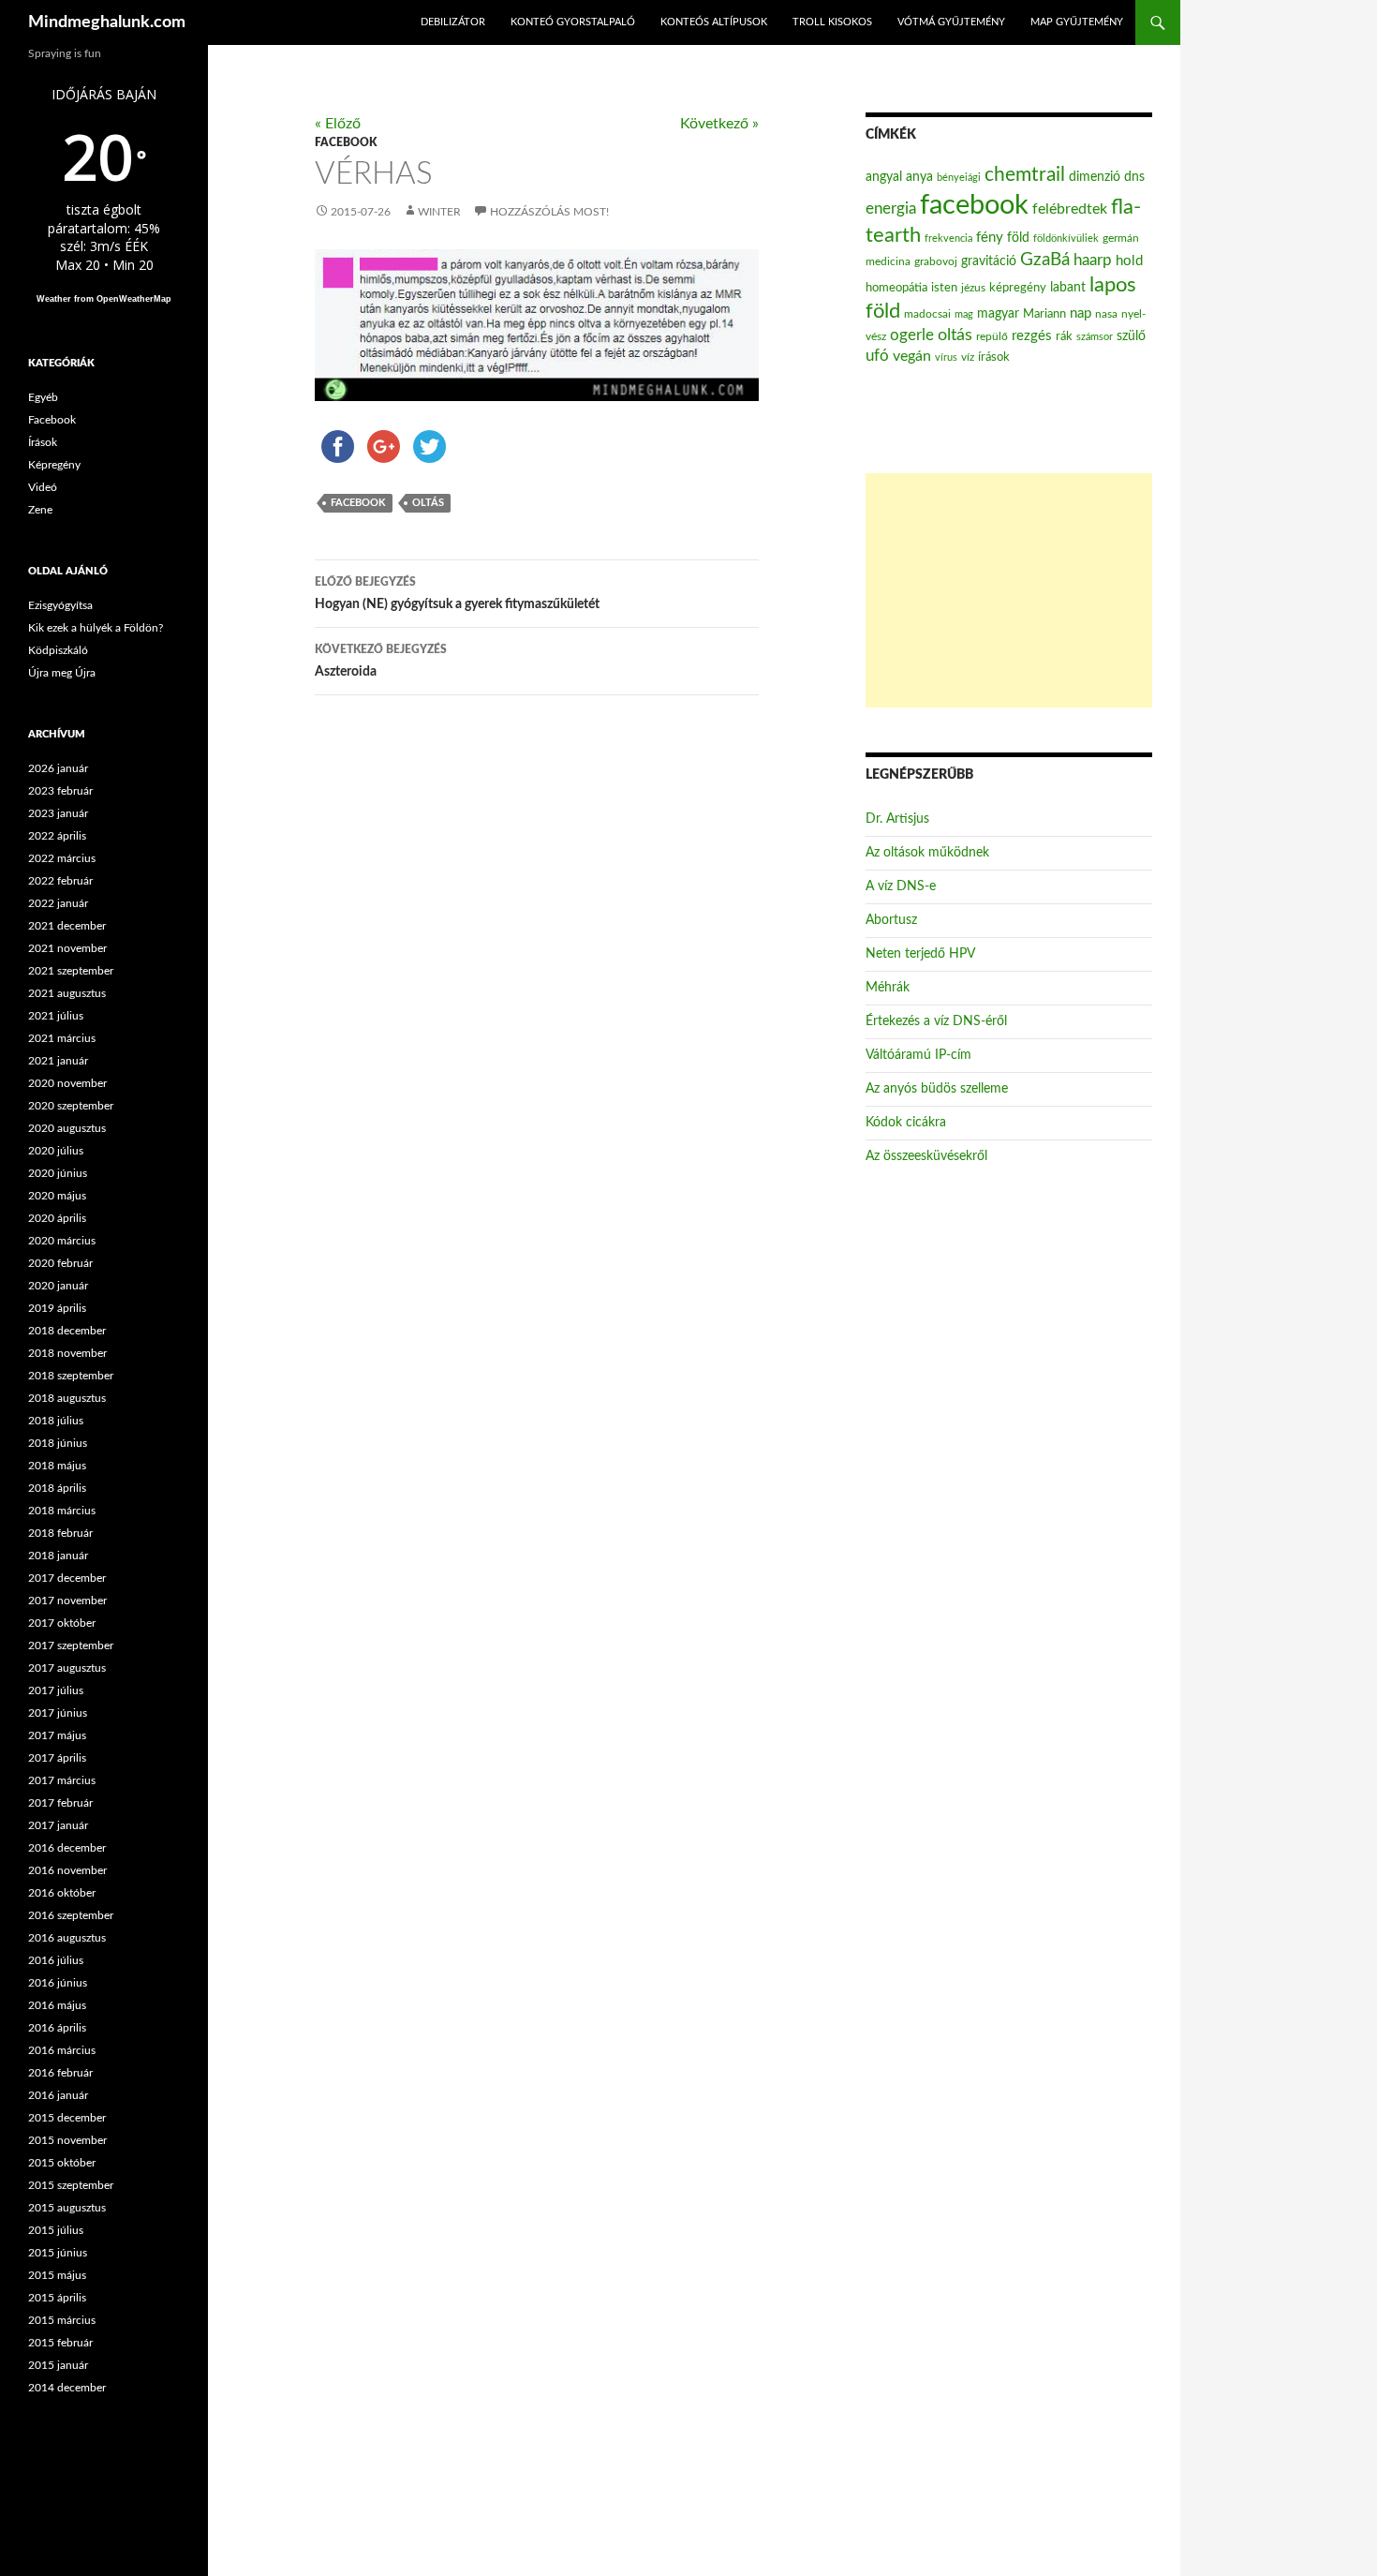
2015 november (67, 2140)
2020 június (58, 1173)
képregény (1018, 288)
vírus (946, 357)
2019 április (57, 1308)
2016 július (56, 1960)
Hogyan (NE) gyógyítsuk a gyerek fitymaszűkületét (457, 594)
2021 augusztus (67, 993)
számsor (1095, 337)
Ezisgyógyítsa (60, 605)
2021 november (67, 948)
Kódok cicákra (906, 1123)
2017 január (58, 1825)
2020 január (58, 1286)
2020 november (67, 1083)
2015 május (57, 2275)
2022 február (60, 881)
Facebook (346, 142)
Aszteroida (381, 661)
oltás (428, 503)
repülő (992, 336)
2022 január (58, 903)
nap (1081, 313)
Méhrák (888, 988)
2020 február (60, 1263)
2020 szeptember (71, 1106)
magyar (998, 314)
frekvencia (948, 238)
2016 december (67, 1848)
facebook (358, 503)
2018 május (57, 1466)
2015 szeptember (71, 2185)
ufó (877, 356)
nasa (1106, 314)
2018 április (57, 1488)
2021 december (67, 926)
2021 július (56, 1016)
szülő (1131, 336)
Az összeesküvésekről (926, 1156)
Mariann (1044, 314)
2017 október (62, 1623)
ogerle (912, 335)
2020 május (57, 1196)
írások (994, 357)
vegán (912, 356)
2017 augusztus (67, 1668)
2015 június (58, 2253)
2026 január (58, 768)
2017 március (62, 1780)
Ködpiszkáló (58, 650)
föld (1018, 238)
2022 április (57, 836)
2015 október (62, 2163)
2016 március (62, 2050)
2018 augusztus (67, 1398)
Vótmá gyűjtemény (951, 22)
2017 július (56, 1690)
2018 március (62, 1511)
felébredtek (1070, 209)
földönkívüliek (1066, 238)
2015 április (57, 2298)
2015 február (60, 2343)
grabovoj (936, 261)
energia (891, 209)
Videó (43, 487)
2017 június (58, 1713)
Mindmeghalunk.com (107, 22)
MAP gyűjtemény (1077, 22)
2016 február (60, 2073)
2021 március (62, 1038)
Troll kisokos (832, 22)
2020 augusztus (67, 1128)
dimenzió (1095, 177)
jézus (973, 288)
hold (1129, 261)
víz (968, 357)
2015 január (58, 2365)
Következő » (719, 124)
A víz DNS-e (901, 886)
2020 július (56, 1151)
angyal (884, 177)
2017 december (67, 1578)
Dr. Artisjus (897, 819)
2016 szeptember (71, 1915)
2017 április (57, 1758)
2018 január (58, 1556)
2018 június (58, 1443)
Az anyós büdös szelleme (937, 1089)
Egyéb (43, 397)
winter (439, 212)
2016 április (57, 2028)
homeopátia (896, 288)
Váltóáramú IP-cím (918, 1055)
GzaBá (1045, 260)
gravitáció (989, 261)
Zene (40, 510)
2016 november (67, 1870)
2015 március (62, 2320)
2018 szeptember (71, 1376)
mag (964, 314)
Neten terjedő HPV (920, 954)
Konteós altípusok (714, 22)
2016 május (57, 2005)
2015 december (67, 2118)
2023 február (60, 791)
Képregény (54, 465)
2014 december (67, 2388)
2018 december (67, 1331)
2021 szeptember (71, 971)
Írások (43, 442)
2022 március (62, 858)
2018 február (60, 1533)
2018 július (56, 1421)
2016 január (58, 2095)
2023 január (58, 813)
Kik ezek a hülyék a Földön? (96, 628)
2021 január (58, 1061)
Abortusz (891, 920)
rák (1064, 337)
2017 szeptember (71, 1645)
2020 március (62, 1241)
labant (1068, 287)
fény (990, 238)
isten (944, 288)
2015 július (56, 2230)
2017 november (67, 1601)
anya (919, 177)
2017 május (57, 1735)
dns (1134, 177)
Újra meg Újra (62, 673)
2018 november (67, 1353)
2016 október (62, 1893)
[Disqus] (523, 1004)
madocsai (927, 314)
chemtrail (1025, 175)
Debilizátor (453, 22)
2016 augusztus (67, 1938)
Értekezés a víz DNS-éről (936, 1021)
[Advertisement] (1009, 590)
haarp (1093, 260)
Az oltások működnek (927, 853)
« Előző (338, 124)
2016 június (58, 1983)
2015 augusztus (67, 2208)
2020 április (57, 1218)
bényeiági (959, 178)
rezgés (1032, 336)
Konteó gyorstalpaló (573, 22)
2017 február (60, 1803)
